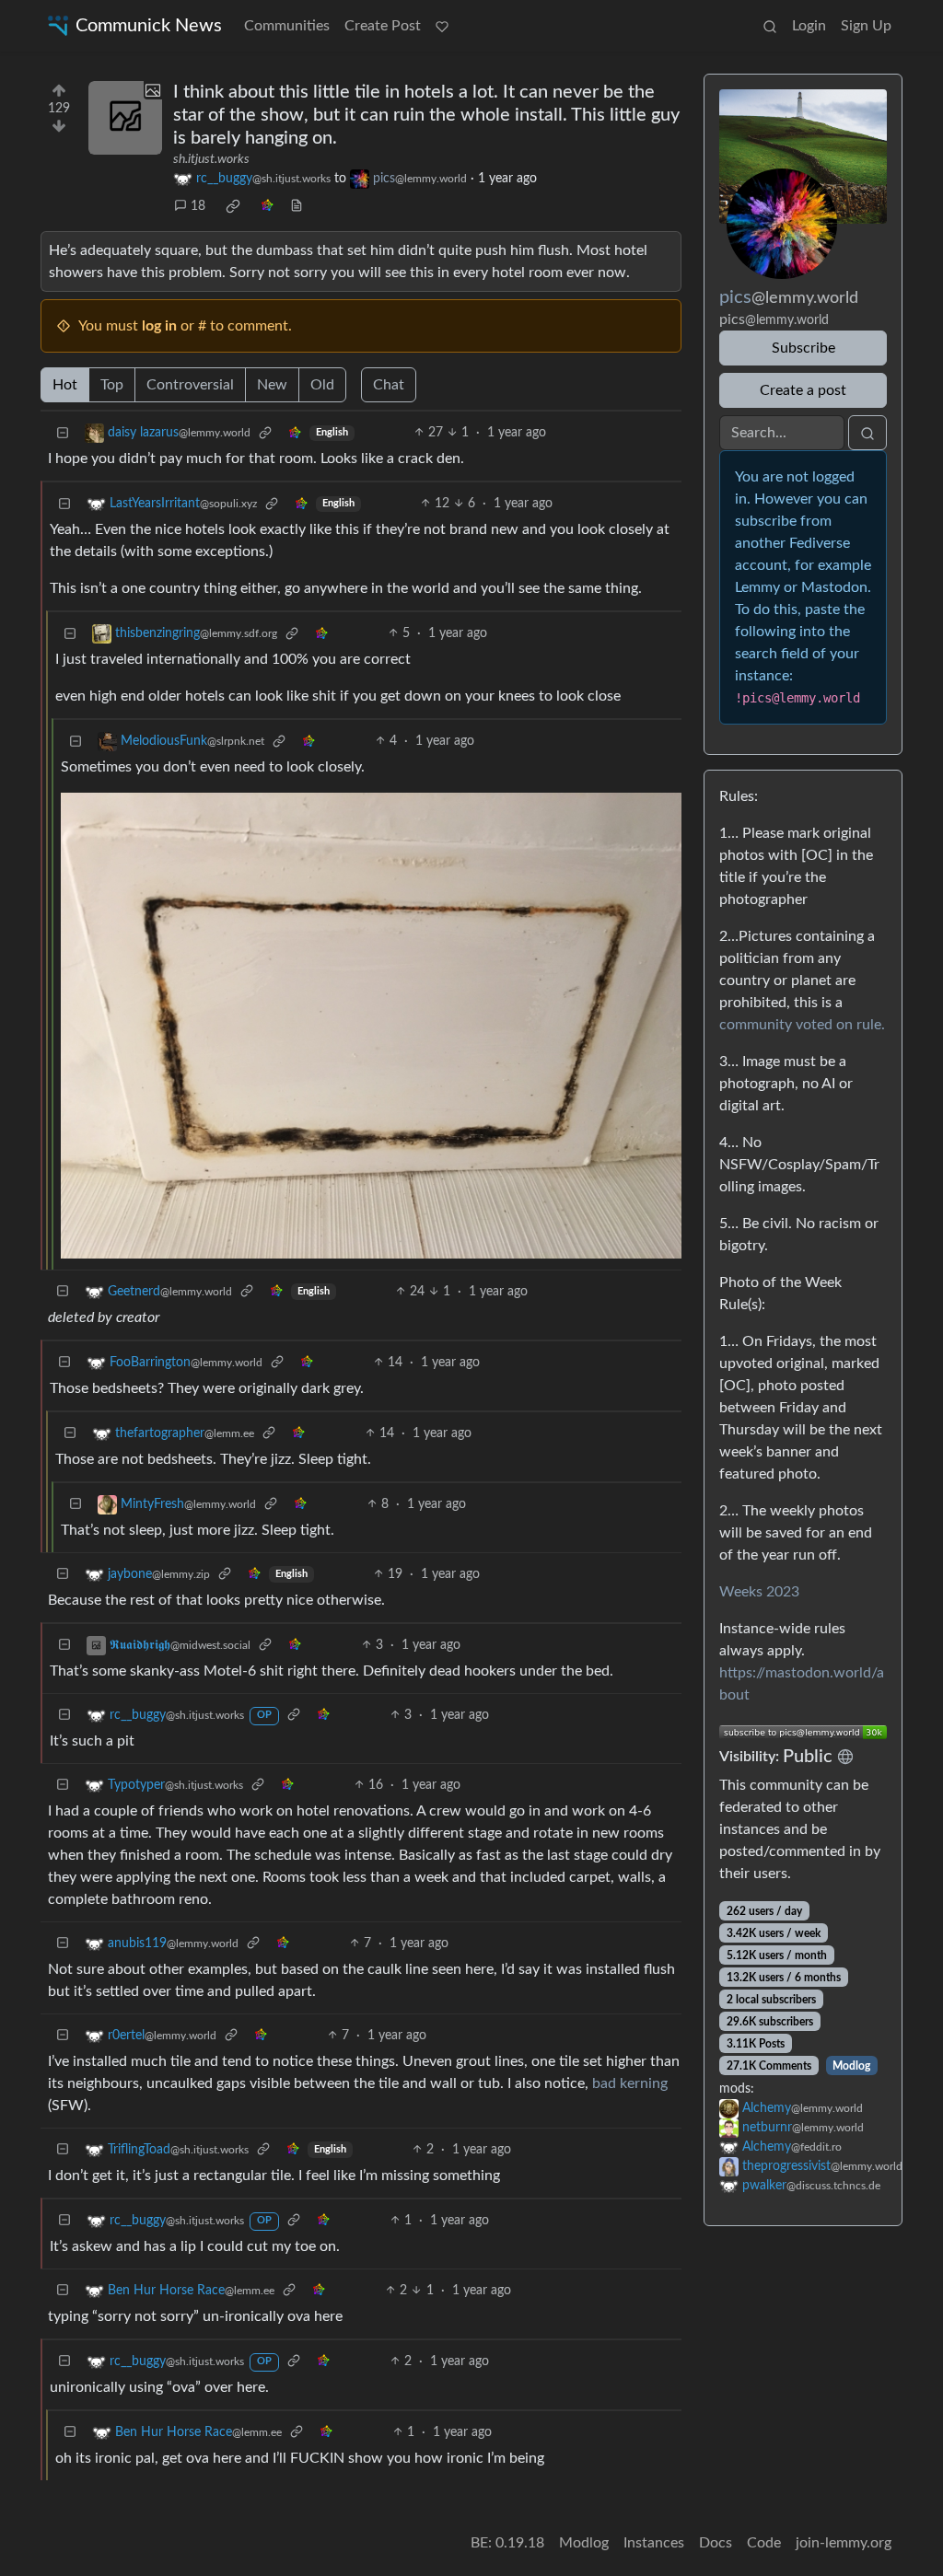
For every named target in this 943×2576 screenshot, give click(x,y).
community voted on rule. (802, 1025)
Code (764, 2543)
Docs (716, 2543)
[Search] (770, 26)
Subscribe (803, 348)
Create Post (383, 26)
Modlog (851, 2066)
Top (112, 385)
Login (809, 26)
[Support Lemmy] (442, 26)
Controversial (190, 385)
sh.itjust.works (211, 159)
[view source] (297, 207)
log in (159, 326)
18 (198, 206)
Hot (65, 385)
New (272, 385)
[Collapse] (63, 433)
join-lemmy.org (844, 2543)
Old (322, 385)
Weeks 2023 (759, 1592)
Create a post (803, 390)
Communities (287, 26)
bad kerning (630, 2083)
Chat (389, 385)
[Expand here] (125, 118)
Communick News (149, 26)
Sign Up (866, 26)
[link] (233, 206)
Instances (654, 2543)
